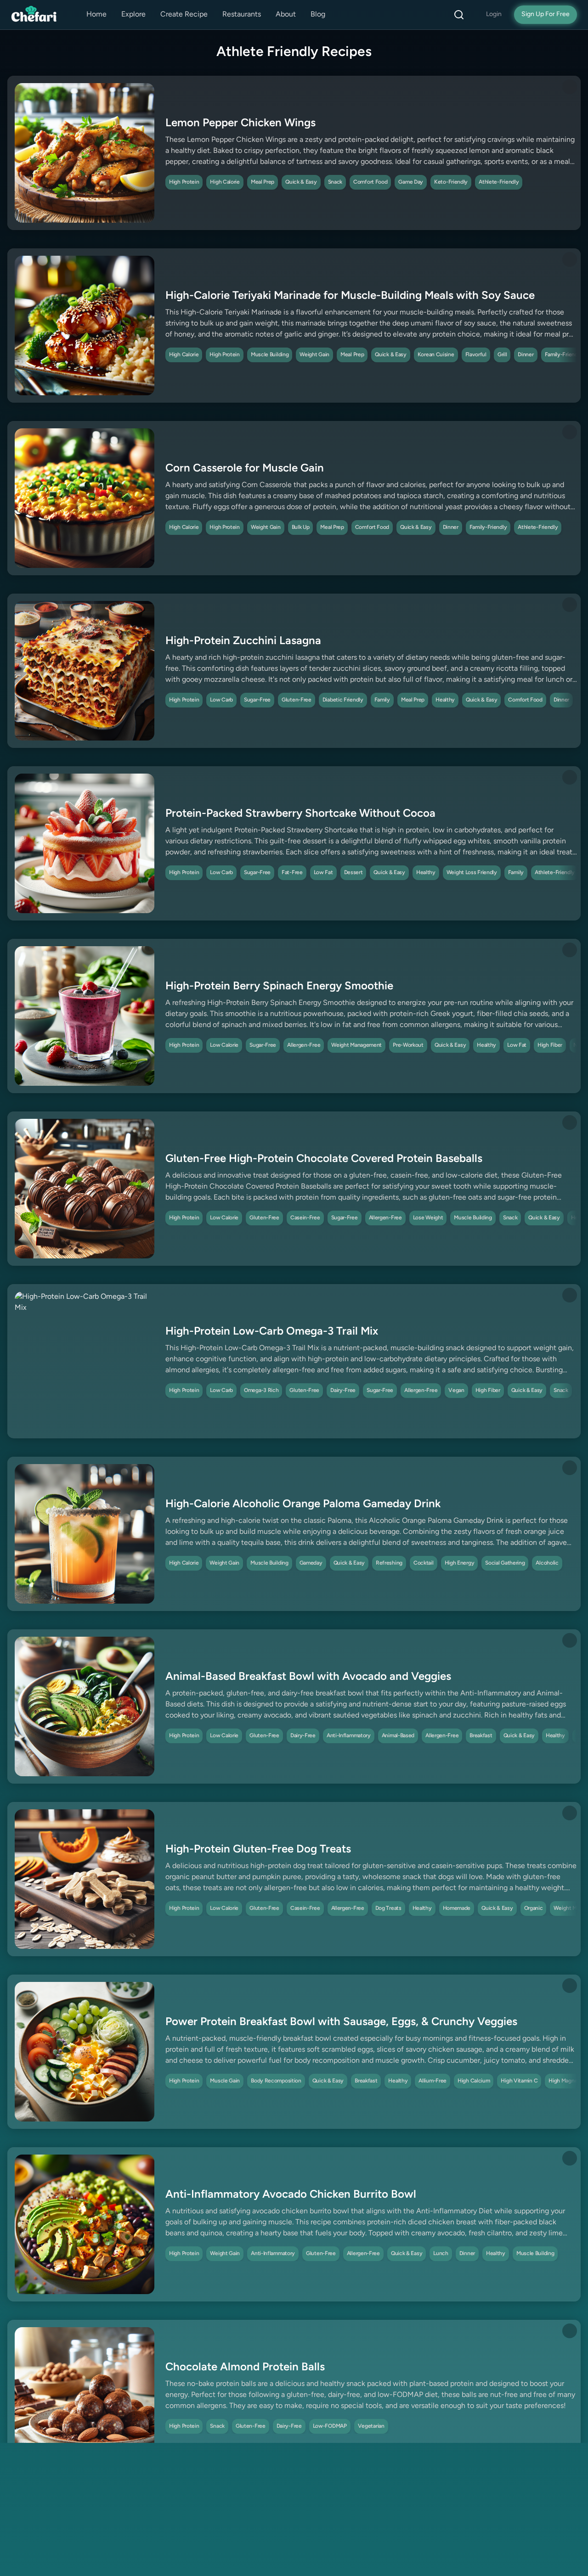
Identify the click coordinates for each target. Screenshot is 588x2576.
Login (494, 14)
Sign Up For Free (546, 14)
